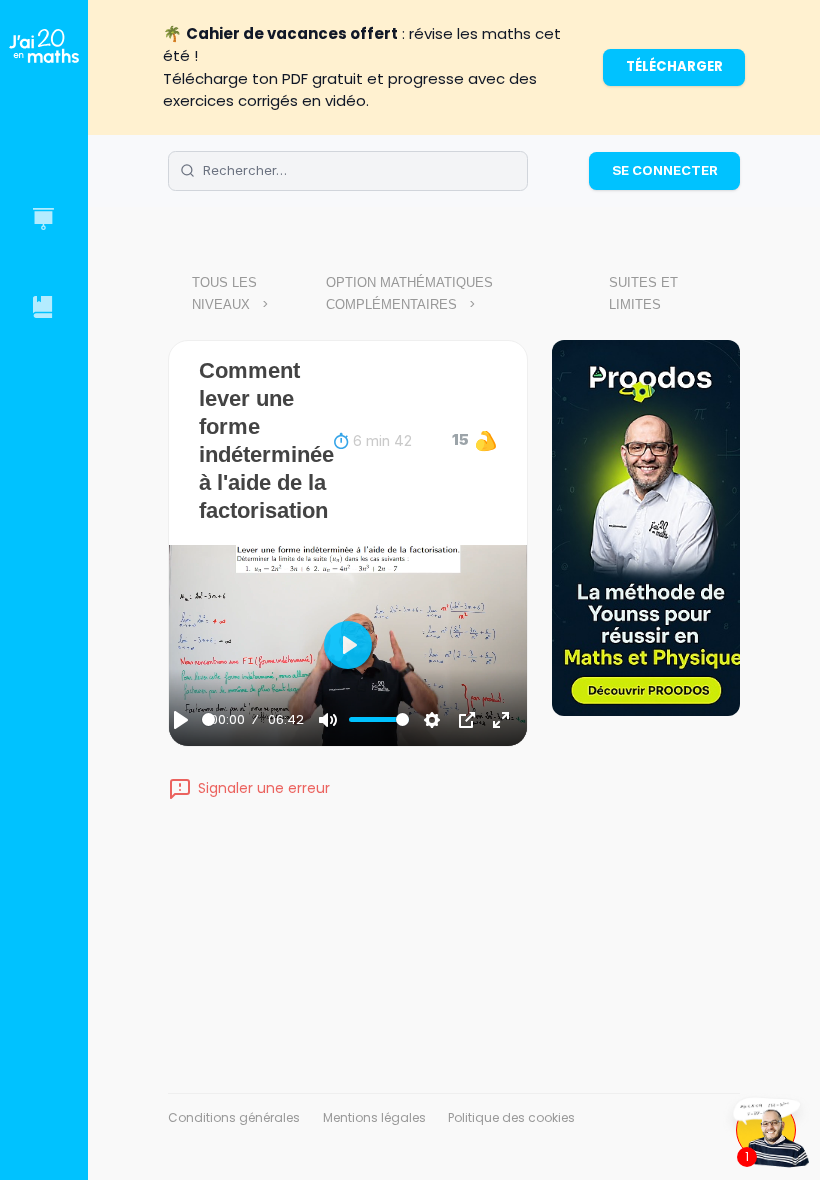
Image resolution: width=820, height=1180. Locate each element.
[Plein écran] (501, 720)
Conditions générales (234, 1117)
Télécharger (674, 66)
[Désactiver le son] (328, 720)
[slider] (208, 719)
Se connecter (665, 170)
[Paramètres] (432, 720)
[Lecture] (181, 720)
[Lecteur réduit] (467, 720)
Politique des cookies (511, 1117)
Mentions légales (374, 1117)
